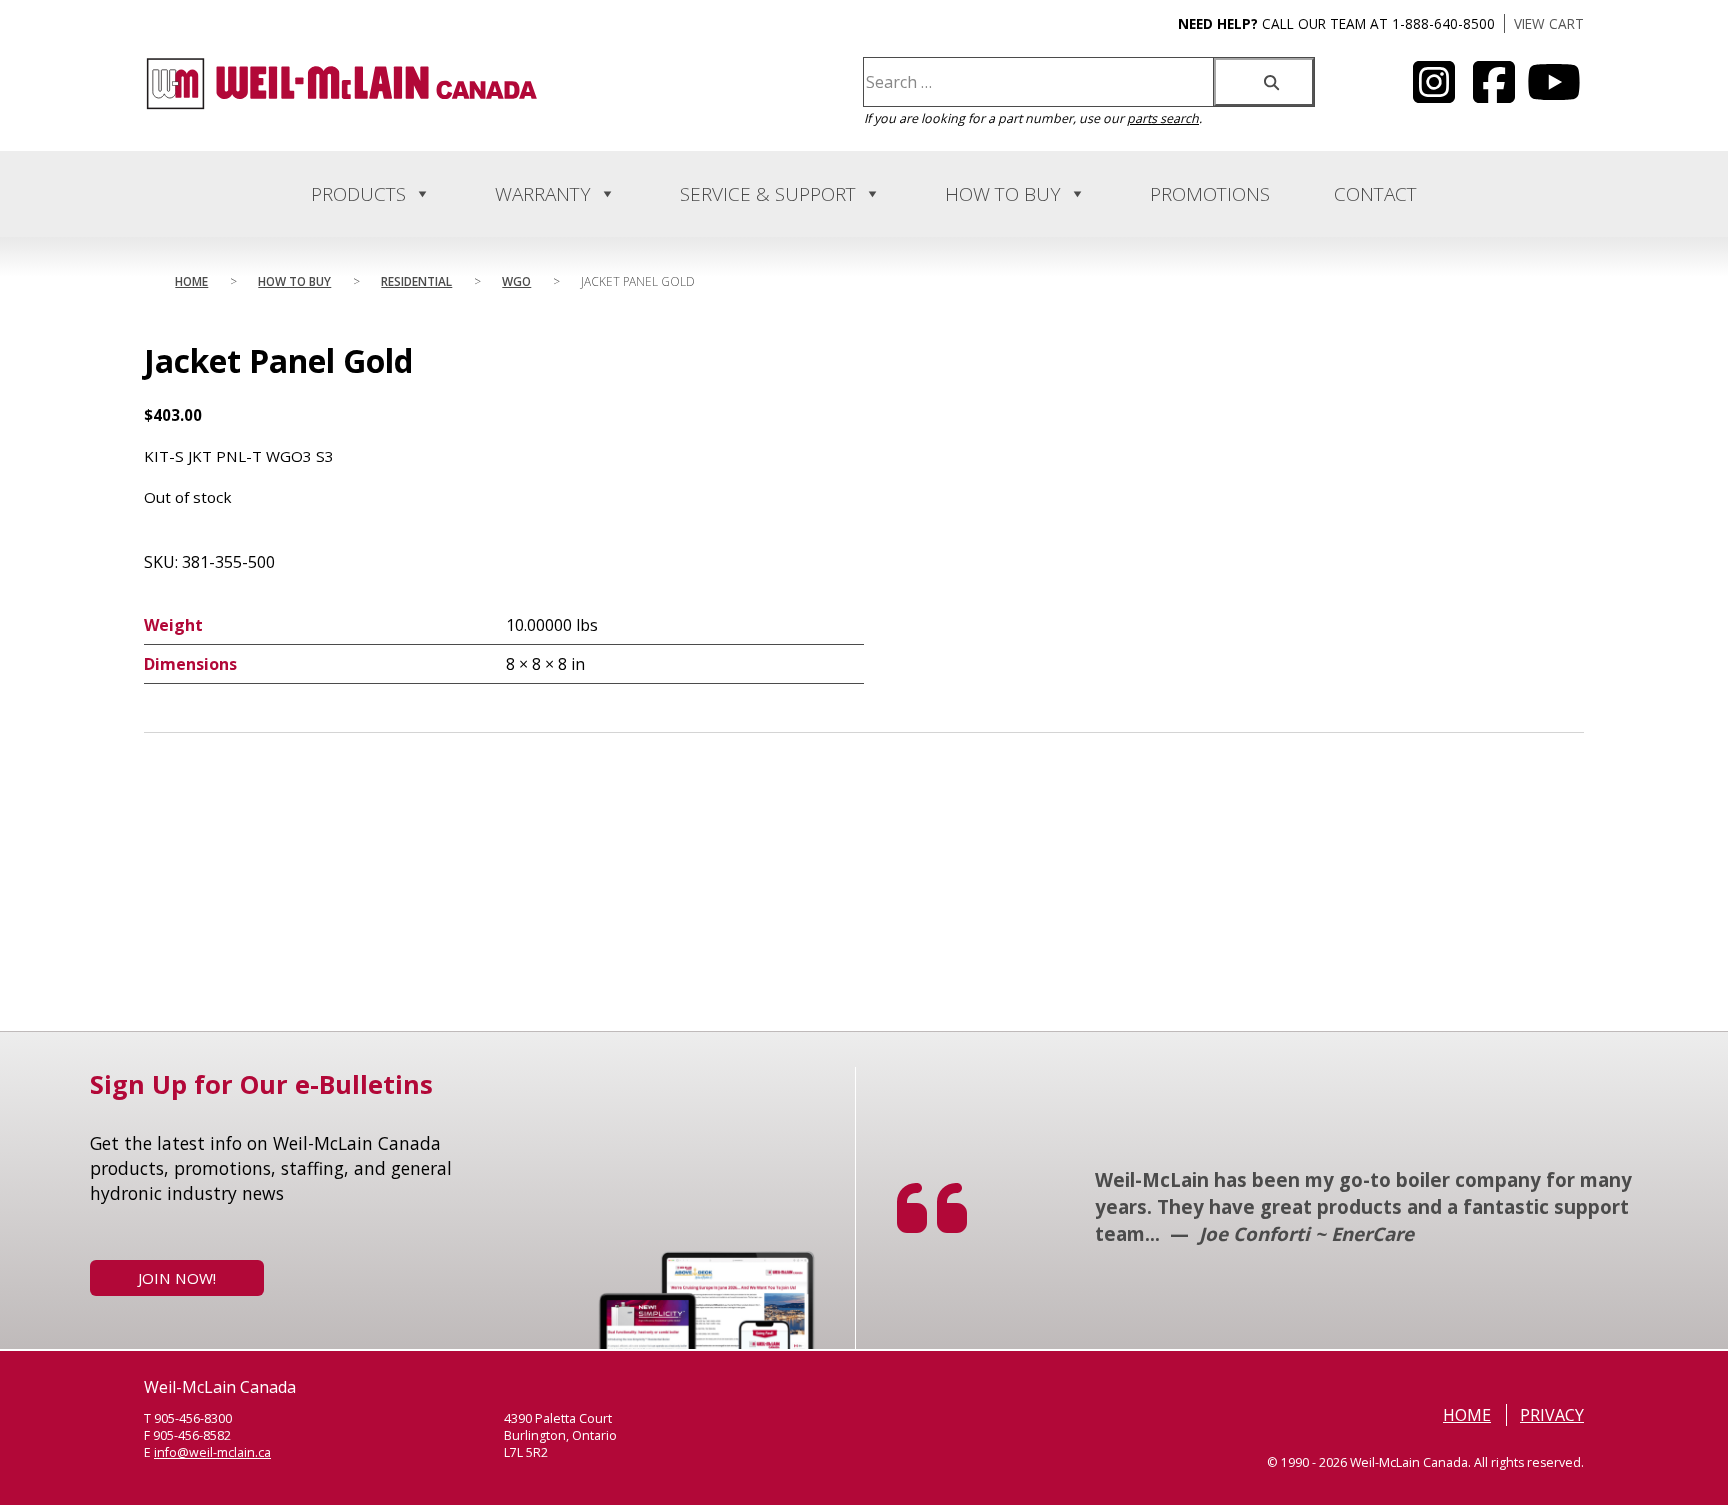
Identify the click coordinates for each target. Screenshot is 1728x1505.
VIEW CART (1549, 23)
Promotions (1210, 194)
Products (358, 194)
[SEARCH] (1264, 82)
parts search (1163, 118)
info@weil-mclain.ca (212, 1452)
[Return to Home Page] (342, 106)
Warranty (543, 194)
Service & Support (768, 194)
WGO (516, 281)
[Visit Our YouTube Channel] (1434, 94)
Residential (416, 281)
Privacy (1552, 1415)
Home (191, 281)
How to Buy (1003, 194)
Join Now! (177, 1278)
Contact (1375, 194)
